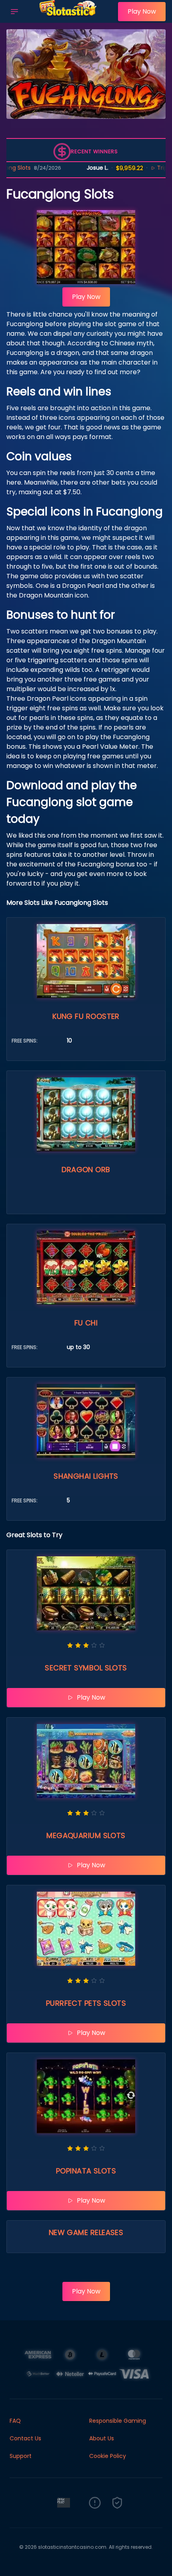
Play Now (142, 11)
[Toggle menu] (14, 12)
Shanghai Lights (86, 1476)
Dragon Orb (86, 1170)
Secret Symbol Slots (86, 1668)
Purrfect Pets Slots (86, 2003)
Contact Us (25, 2438)
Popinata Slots (86, 2171)
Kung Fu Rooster (86, 1016)
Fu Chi (86, 1323)
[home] (70, 17)
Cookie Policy (108, 2456)
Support (21, 2456)
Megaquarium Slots (86, 1835)
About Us (102, 2438)
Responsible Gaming (118, 2421)
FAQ (15, 2421)
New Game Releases (86, 2232)
